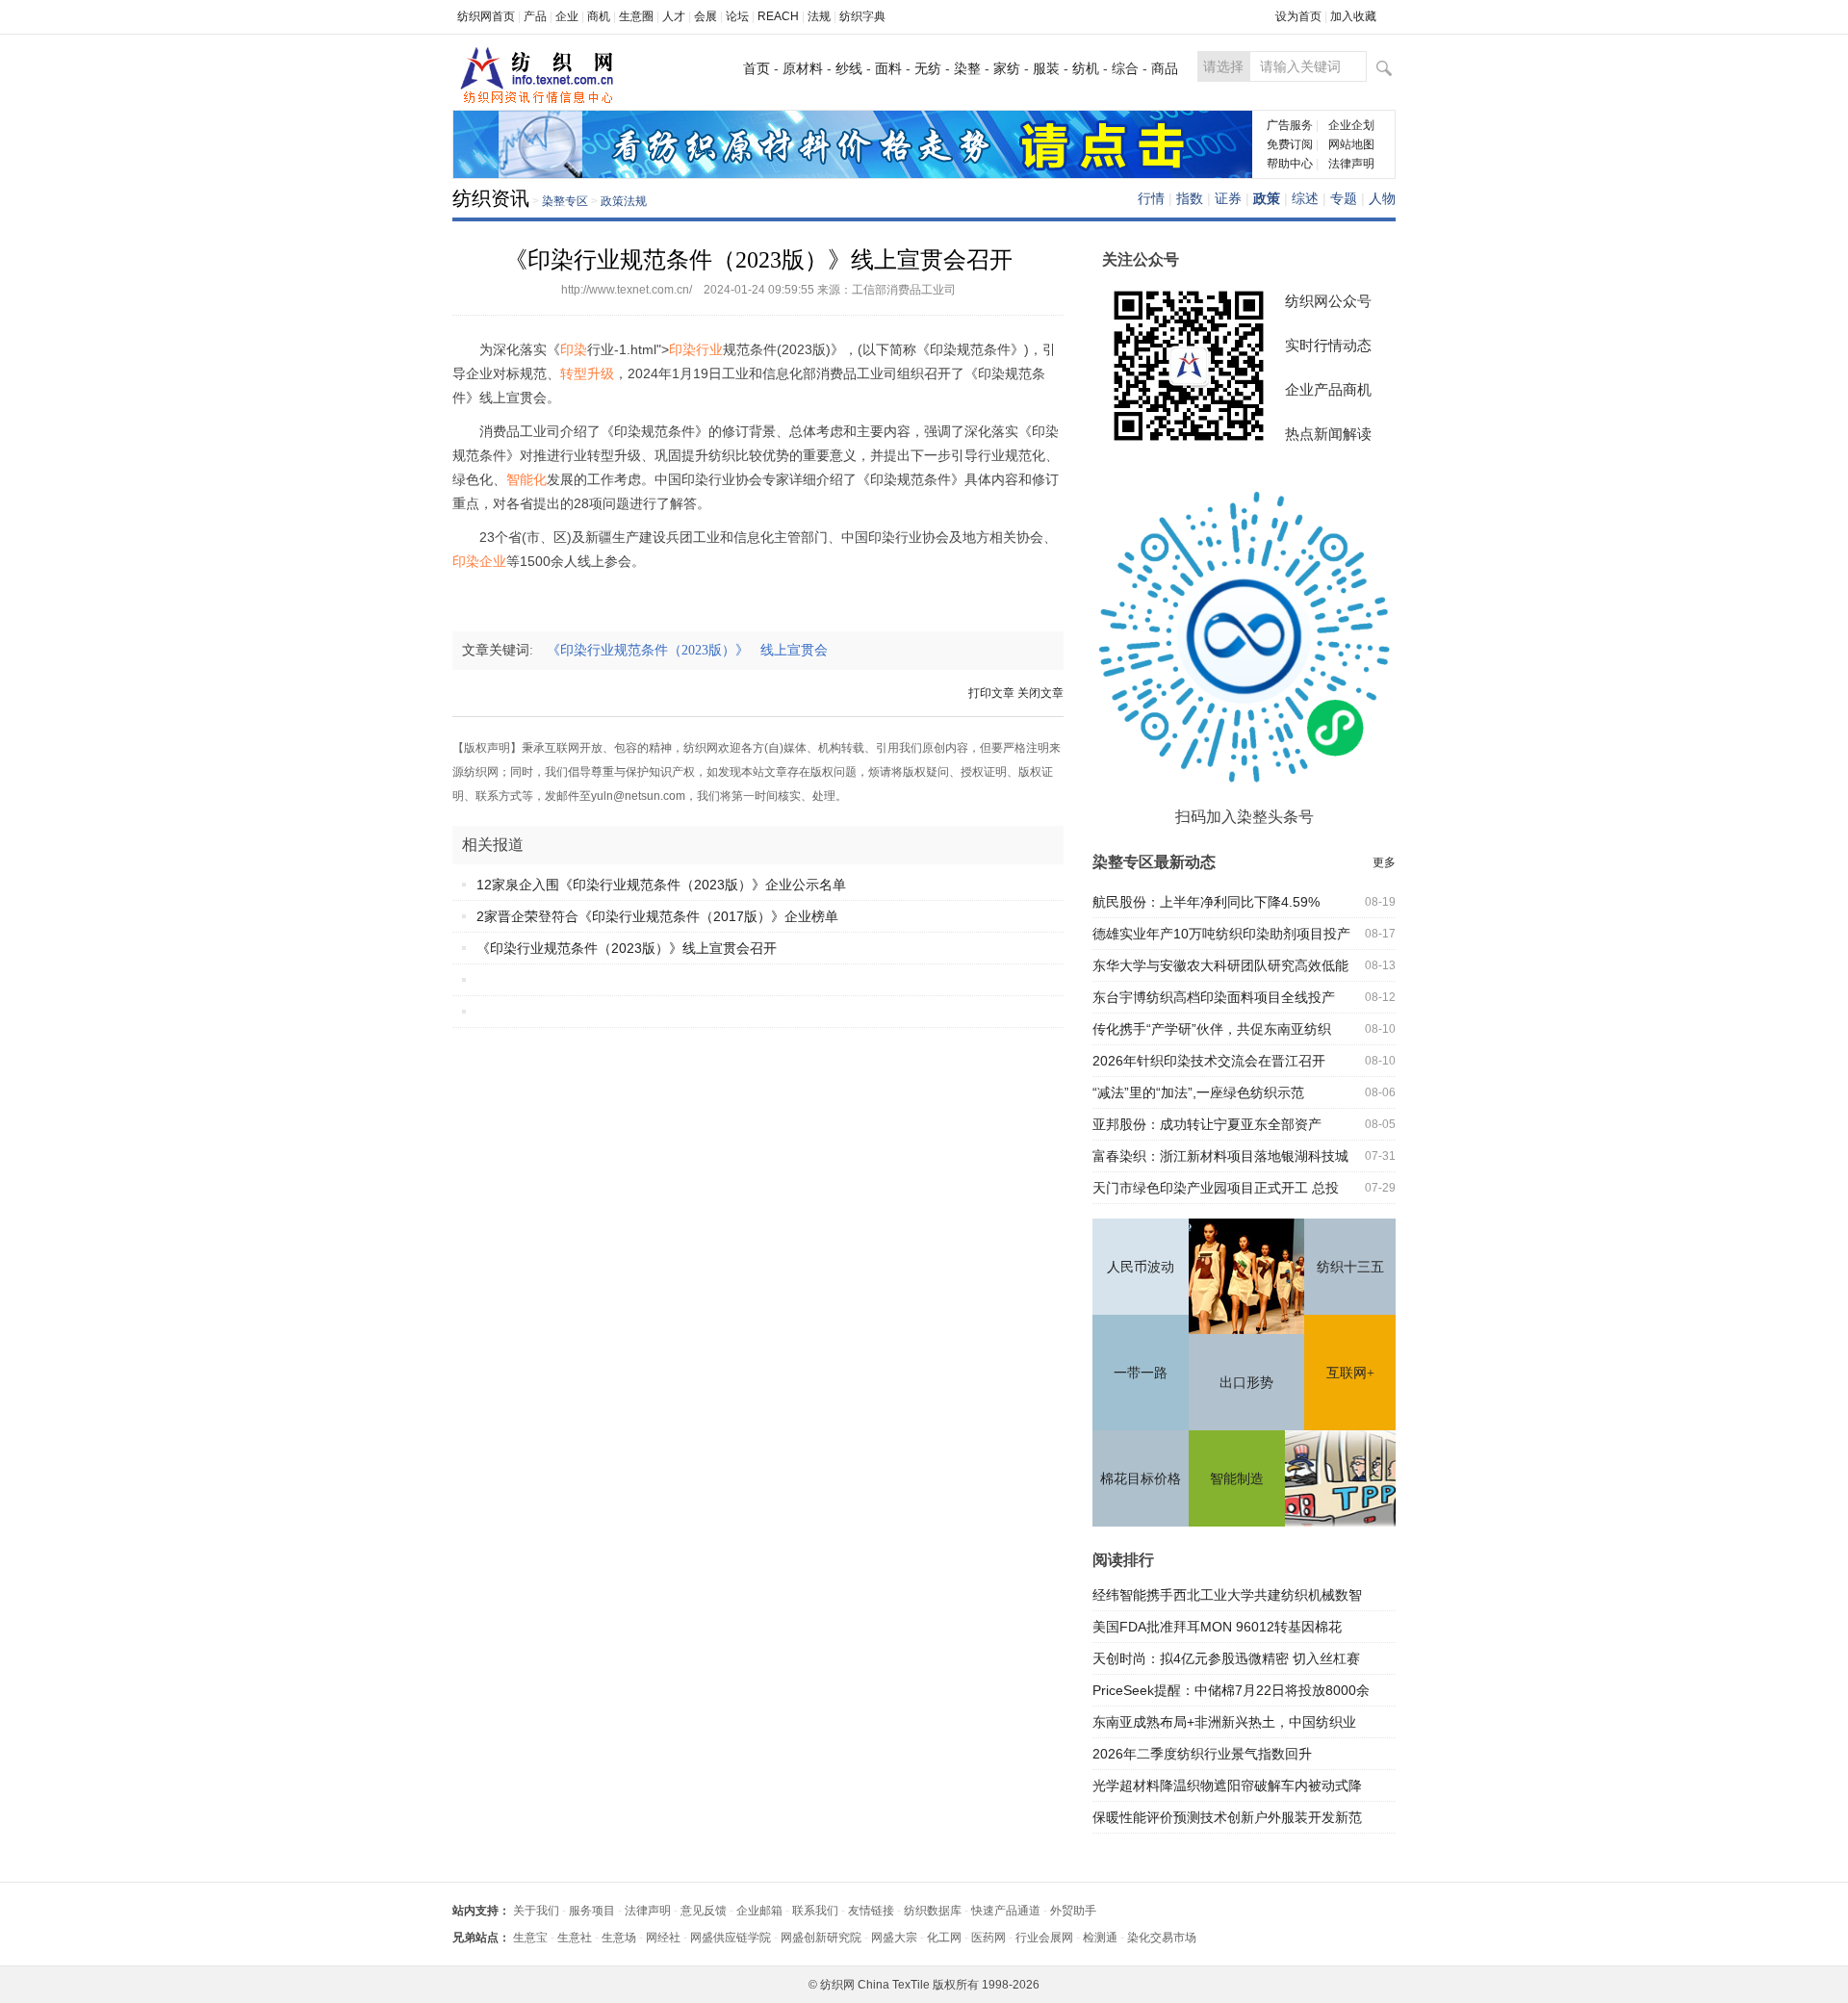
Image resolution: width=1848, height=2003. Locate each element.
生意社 (575, 1938)
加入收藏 (1353, 16)
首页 (757, 68)
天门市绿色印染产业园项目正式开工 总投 (1216, 1188)
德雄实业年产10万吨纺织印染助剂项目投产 (1221, 934)
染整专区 (565, 201)
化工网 (944, 1938)
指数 (1190, 198)
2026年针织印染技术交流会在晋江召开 (1209, 1061)
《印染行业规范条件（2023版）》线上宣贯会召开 (627, 948)
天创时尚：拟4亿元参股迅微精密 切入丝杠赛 (1226, 1658)
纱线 (849, 68)
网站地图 (1351, 144)
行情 (1151, 198)
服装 (1046, 68)
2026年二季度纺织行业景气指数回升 (1202, 1754)
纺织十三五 (1350, 1267)
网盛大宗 (894, 1938)
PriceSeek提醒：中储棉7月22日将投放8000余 (1231, 1690)
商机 (599, 16)
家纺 (1007, 68)
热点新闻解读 (1328, 434)
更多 (1384, 862)
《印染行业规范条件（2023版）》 (654, 650)
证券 (1228, 198)
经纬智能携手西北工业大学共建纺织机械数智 (1227, 1595)
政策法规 (624, 201)
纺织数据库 (933, 1911)
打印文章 (991, 693)
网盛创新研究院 (821, 1938)
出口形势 (1246, 1383)
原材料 (803, 68)
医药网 (988, 1938)
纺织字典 (862, 16)
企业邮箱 (759, 1911)
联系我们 (815, 1911)
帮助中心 (1290, 164)
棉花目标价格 (1141, 1479)
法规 (819, 16)
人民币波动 (1141, 1267)
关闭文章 (1040, 693)
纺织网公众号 (1328, 301)
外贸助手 (1073, 1911)
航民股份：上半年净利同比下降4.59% (1206, 902)
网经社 (663, 1938)
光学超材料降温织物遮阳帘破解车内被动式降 (1227, 1785)
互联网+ (1350, 1373)
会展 (706, 16)
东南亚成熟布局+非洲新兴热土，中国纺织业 (1224, 1722)
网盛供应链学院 (731, 1938)
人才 (674, 16)
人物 (1382, 198)
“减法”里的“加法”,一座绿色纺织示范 (1198, 1092)
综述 (1305, 198)
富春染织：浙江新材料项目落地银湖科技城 (1220, 1156)
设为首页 (1298, 16)
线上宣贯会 (800, 650)
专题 (1344, 198)
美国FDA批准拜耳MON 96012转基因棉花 (1217, 1627)
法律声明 (1351, 164)
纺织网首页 (486, 16)
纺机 (1086, 68)
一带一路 (1141, 1373)
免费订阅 (1290, 144)
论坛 (737, 16)
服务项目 (592, 1911)
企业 (567, 16)
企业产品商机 (1328, 389)
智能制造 (1237, 1479)
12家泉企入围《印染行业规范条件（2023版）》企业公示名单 (661, 885)
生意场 (619, 1938)
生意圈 (636, 16)
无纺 (928, 68)
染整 (967, 68)
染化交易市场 (1162, 1938)
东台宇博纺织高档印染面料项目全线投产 (1214, 997)
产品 (535, 16)
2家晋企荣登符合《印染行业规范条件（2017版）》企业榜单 (657, 916)
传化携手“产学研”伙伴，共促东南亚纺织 (1212, 1029)
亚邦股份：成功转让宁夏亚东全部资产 (1207, 1124)
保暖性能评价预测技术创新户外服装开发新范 (1227, 1817)
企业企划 (1351, 125)
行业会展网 (1044, 1938)
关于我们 (536, 1911)
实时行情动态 (1328, 345)
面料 (888, 68)
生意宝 (530, 1938)
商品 (1165, 68)
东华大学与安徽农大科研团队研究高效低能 (1220, 965)
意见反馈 (704, 1911)
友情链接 (871, 1911)
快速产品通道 (1006, 1911)
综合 (1125, 68)
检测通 (1100, 1938)
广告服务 (1290, 125)
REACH (778, 16)
